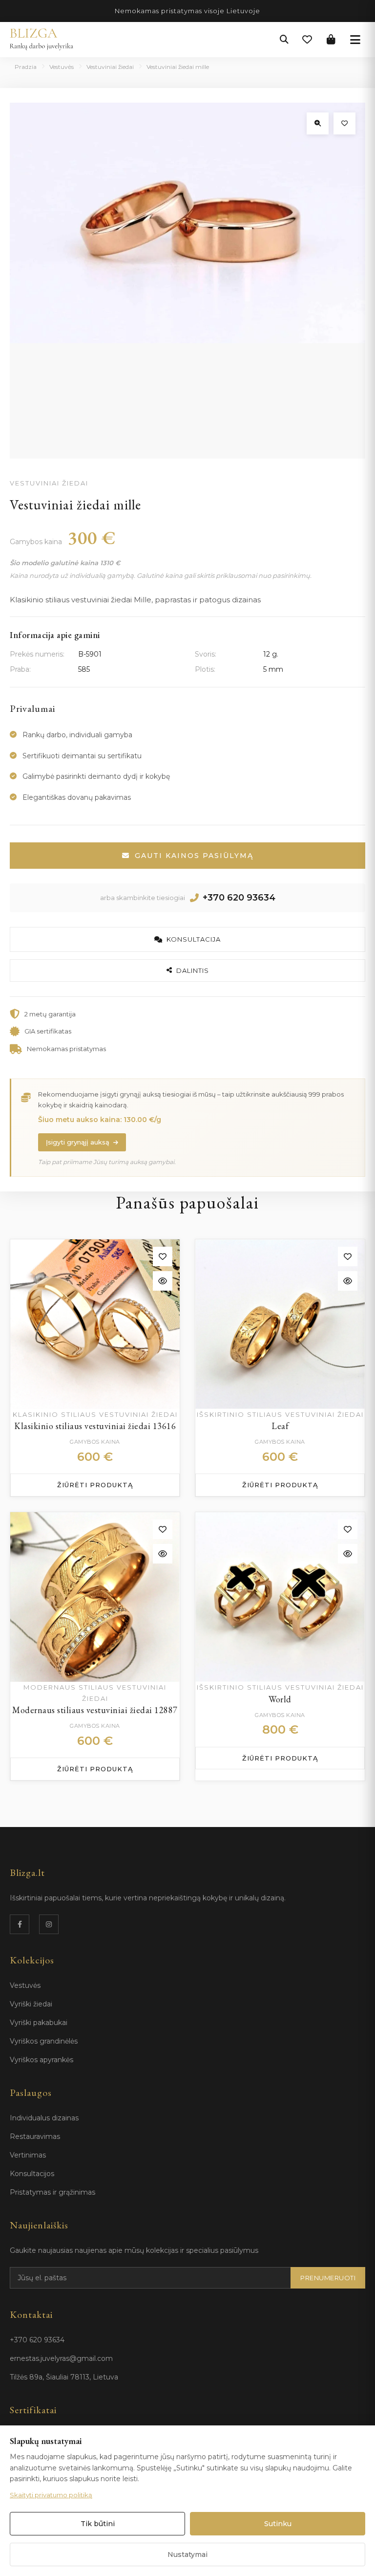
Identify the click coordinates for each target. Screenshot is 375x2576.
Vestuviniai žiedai (110, 67)
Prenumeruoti (328, 2278)
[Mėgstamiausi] (307, 40)
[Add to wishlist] (163, 1256)
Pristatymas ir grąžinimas (52, 2192)
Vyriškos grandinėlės (44, 2041)
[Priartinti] (318, 123)
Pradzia (26, 67)
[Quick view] (163, 1281)
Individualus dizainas (44, 2118)
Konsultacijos (32, 2174)
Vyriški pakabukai (39, 2023)
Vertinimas (28, 2155)
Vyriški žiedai (31, 2004)
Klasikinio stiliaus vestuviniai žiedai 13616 (95, 1426)
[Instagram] (49, 1924)
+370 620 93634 (239, 898)
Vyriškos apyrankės (42, 2060)
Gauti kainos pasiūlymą (194, 856)
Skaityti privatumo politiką (51, 2495)
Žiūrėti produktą (95, 1485)
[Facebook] (20, 1924)
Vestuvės (62, 67)
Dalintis (193, 970)
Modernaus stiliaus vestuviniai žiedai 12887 (95, 1710)
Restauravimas (35, 2136)
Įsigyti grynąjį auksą (78, 1142)
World (280, 1699)
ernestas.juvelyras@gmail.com (61, 2358)
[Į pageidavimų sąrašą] (344, 123)
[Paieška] (284, 40)
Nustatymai (187, 2554)
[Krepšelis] (331, 40)
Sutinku (278, 2524)
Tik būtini (98, 2524)
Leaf (280, 1426)
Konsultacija (194, 939)
